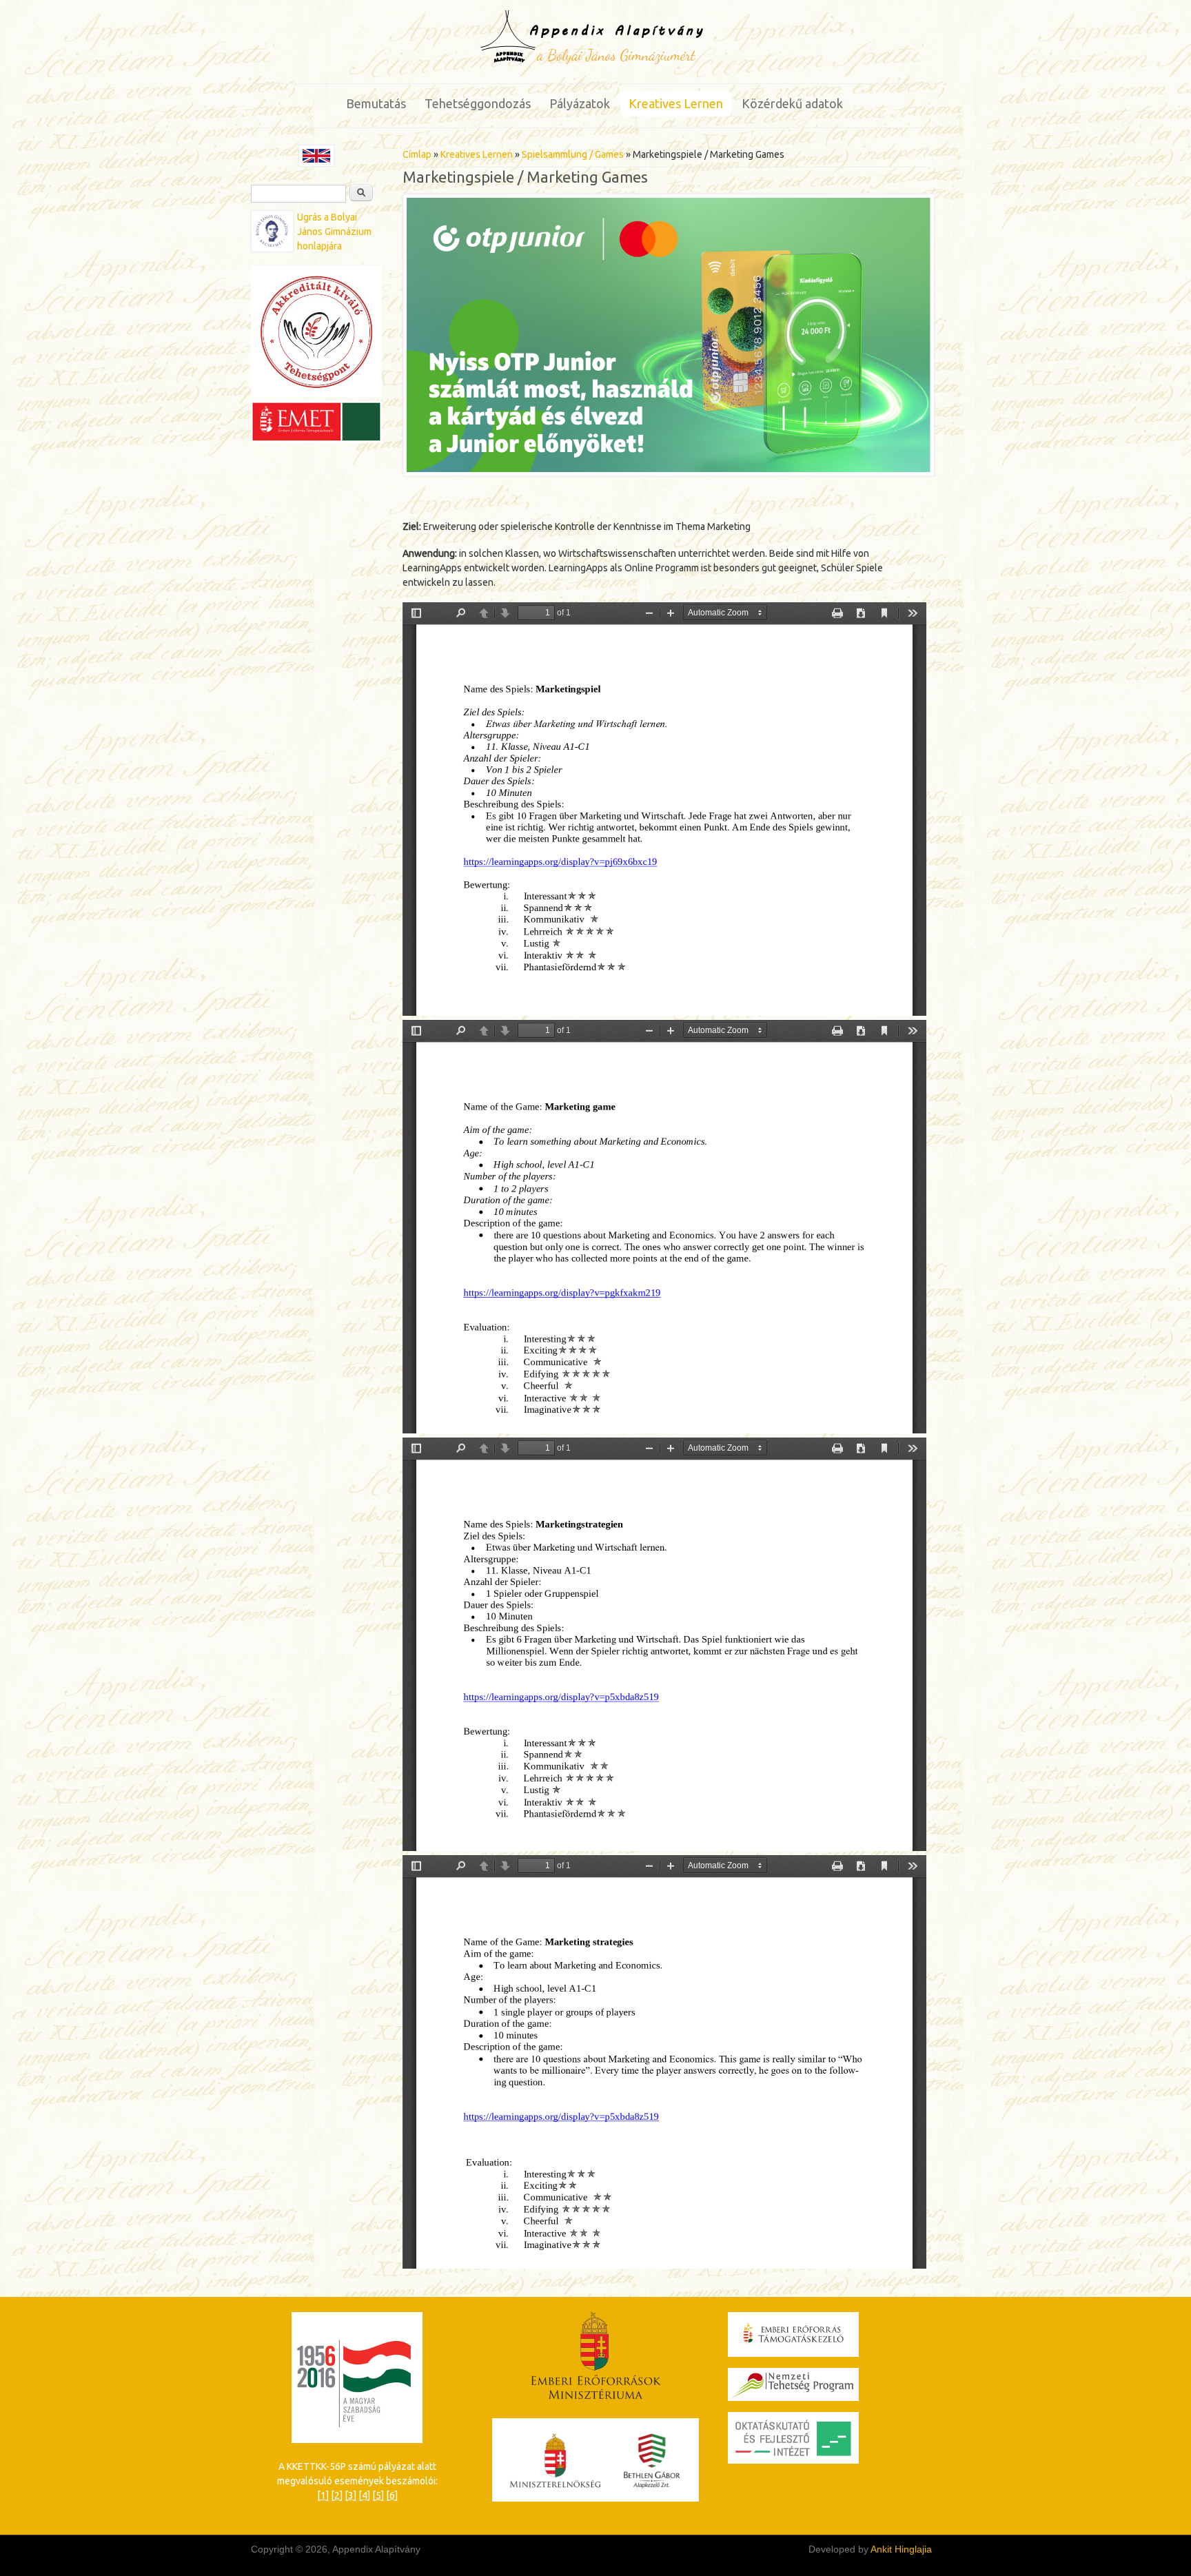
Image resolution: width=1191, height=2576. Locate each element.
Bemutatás (376, 103)
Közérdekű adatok (792, 103)
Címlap (417, 154)
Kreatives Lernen (676, 103)
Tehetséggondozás (478, 103)
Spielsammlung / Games (573, 154)
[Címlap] (596, 63)
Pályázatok (580, 103)
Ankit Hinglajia (901, 2549)
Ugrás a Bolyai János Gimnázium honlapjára (334, 232)
